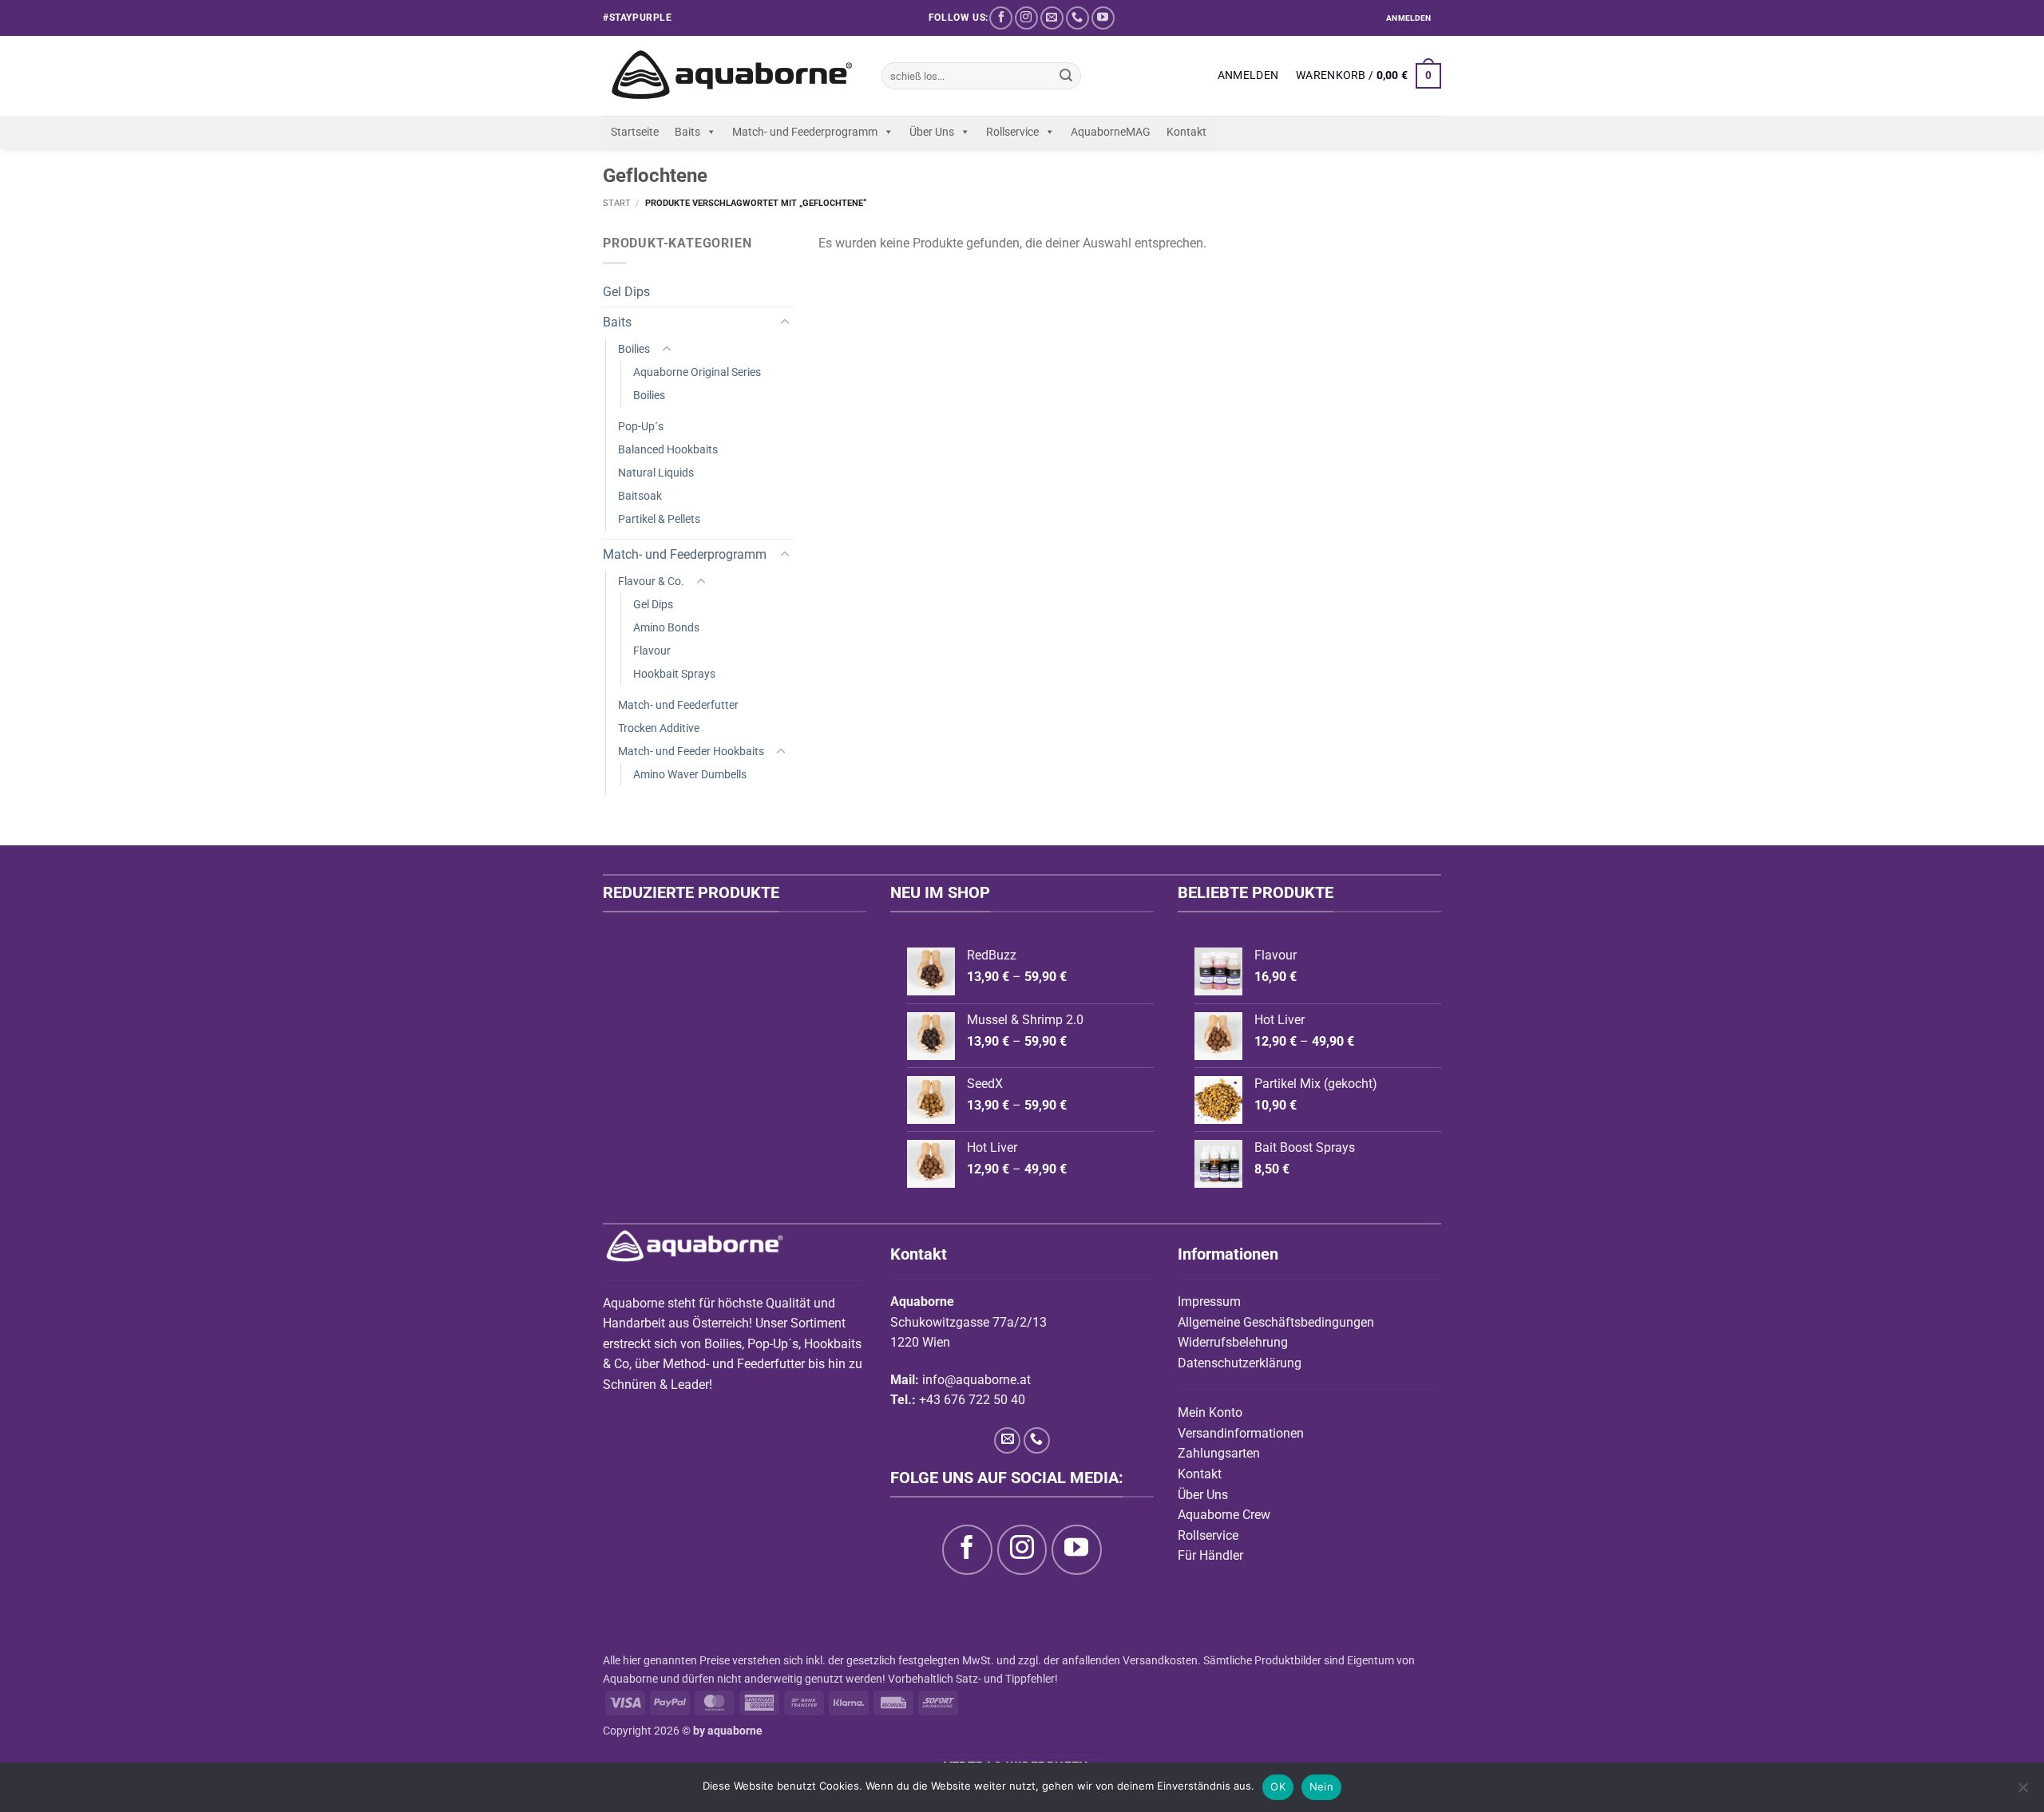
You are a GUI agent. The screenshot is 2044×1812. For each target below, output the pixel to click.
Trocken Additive (659, 728)
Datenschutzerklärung (1240, 1363)
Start (617, 203)
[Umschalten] (785, 322)
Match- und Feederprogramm (805, 132)
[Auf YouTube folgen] (1103, 18)
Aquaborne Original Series (697, 372)
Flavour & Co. (651, 582)
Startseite (635, 132)
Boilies (634, 349)
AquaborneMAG (1111, 132)
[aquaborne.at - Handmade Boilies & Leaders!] (730, 76)
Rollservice (1012, 132)
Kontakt (1186, 132)
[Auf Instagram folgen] (1026, 18)
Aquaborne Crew (1224, 1515)
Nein (1321, 1786)
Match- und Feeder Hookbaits (691, 752)
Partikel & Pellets (659, 519)
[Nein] (2022, 1792)
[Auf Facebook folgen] (1001, 18)
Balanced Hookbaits (668, 450)
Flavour (652, 651)
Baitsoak (640, 496)
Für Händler (1210, 1555)
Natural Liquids (656, 473)
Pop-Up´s (641, 427)
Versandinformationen (1241, 1433)
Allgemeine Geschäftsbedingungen (1276, 1322)
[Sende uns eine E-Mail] (1052, 18)
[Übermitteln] (1066, 76)
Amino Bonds (666, 628)
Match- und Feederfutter (678, 705)
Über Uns (932, 132)
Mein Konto (1210, 1412)
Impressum (1209, 1302)
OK (1278, 1786)
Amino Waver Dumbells (690, 775)
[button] (1248, 76)
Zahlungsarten (1219, 1453)
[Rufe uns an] (1077, 18)
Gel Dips (626, 292)
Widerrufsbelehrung (1233, 1342)
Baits (687, 132)
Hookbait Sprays (674, 674)
